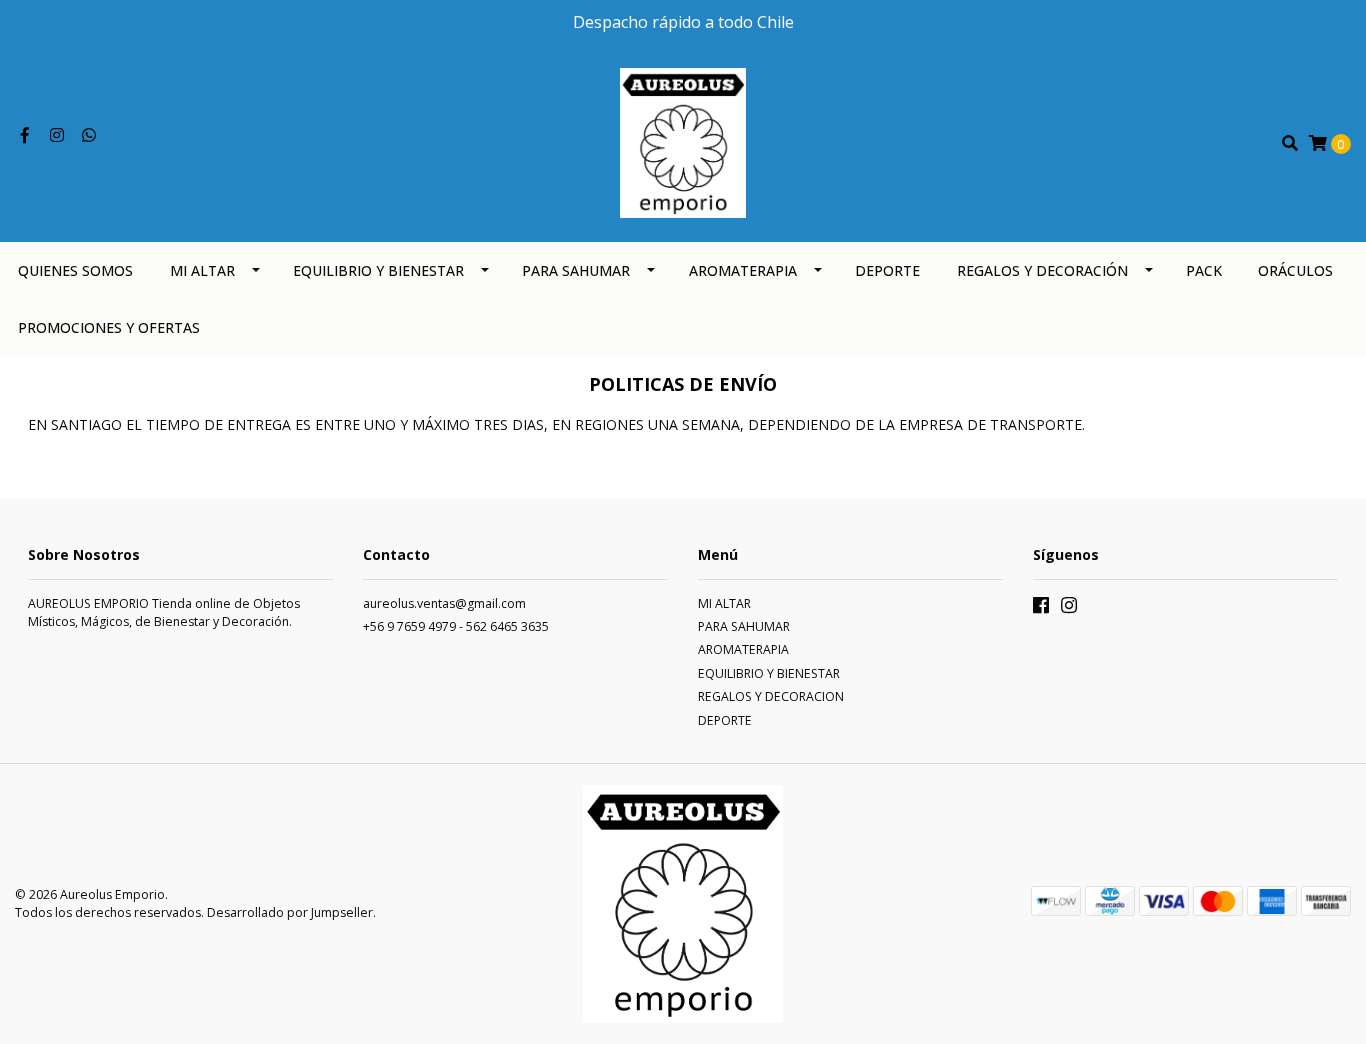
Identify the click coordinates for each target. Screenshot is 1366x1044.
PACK (1204, 270)
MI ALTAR (202, 270)
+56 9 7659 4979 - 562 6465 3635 (456, 626)
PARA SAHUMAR (576, 270)
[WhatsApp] (89, 135)
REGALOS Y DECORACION (771, 696)
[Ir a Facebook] (25, 135)
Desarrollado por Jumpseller (290, 912)
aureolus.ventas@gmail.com (444, 603)
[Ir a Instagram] (57, 135)
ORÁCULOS (1295, 270)
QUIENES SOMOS (75, 270)
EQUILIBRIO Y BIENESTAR (378, 270)
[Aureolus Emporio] (683, 141)
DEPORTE (887, 270)
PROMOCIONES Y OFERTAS (109, 327)
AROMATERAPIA (743, 270)
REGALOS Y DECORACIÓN (1042, 270)
